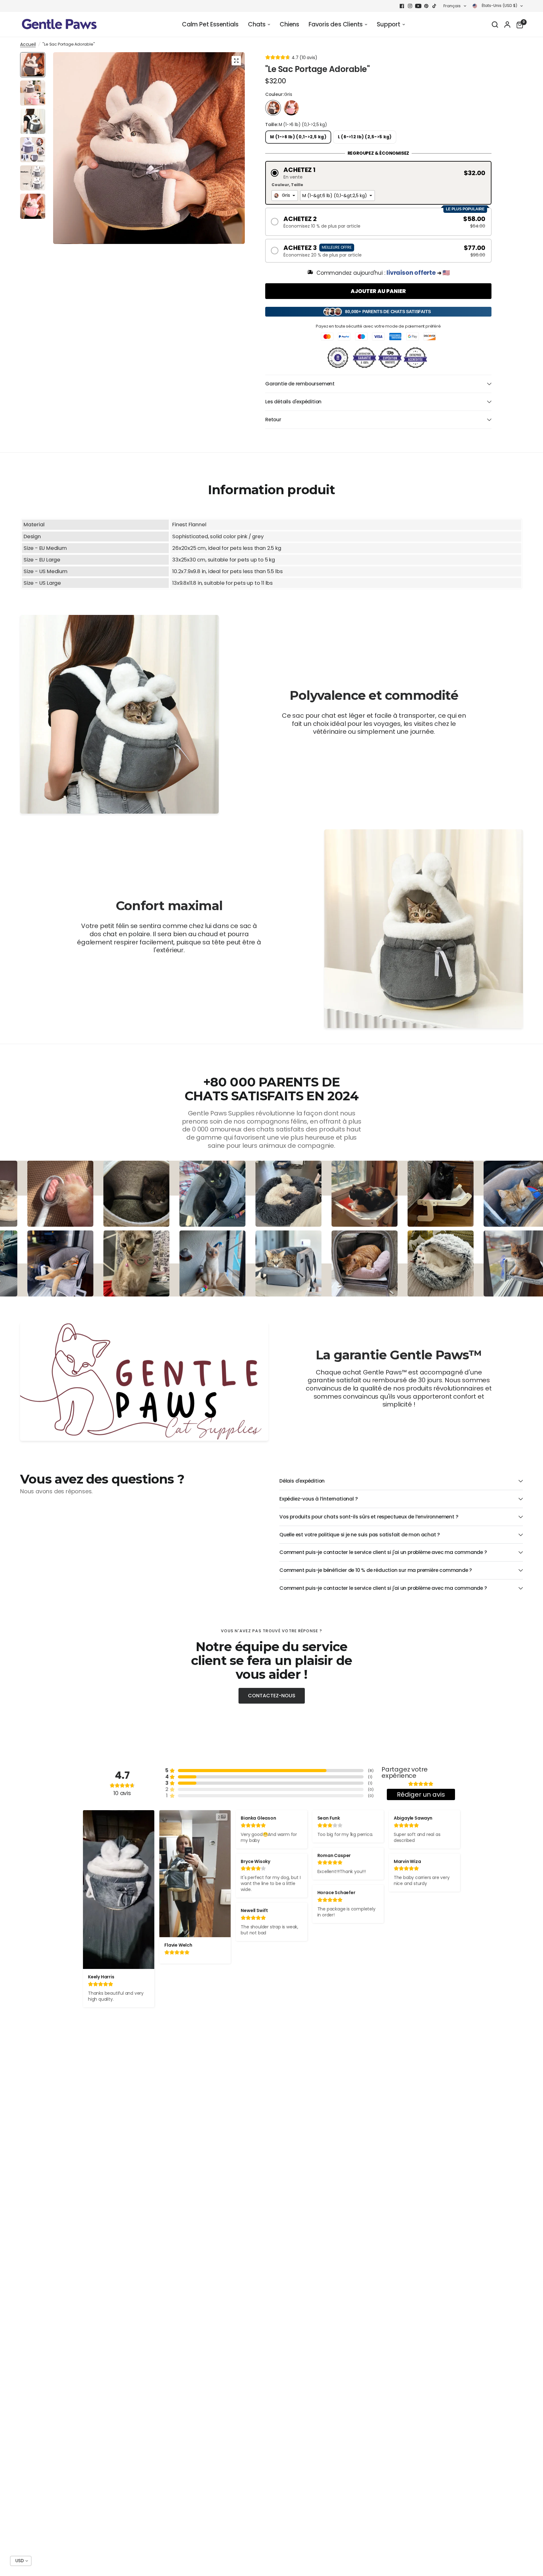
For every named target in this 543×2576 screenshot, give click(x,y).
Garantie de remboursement (300, 384)
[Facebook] (402, 6)
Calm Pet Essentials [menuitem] (210, 24)
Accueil (28, 45)
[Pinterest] (426, 6)
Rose (291, 108)
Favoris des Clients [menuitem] (336, 24)
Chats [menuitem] (257, 24)
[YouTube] (418, 6)
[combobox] (285, 196)
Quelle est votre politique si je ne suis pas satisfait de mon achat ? (360, 1535)
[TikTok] (435, 6)
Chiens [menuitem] (289, 24)
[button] (378, 173)
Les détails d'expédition (293, 402)
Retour (273, 420)
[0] (518, 25)
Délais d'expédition (302, 1481)
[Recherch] (495, 25)
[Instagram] (410, 6)
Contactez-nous (272, 1696)
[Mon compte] (507, 25)
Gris (273, 108)
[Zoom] (236, 61)
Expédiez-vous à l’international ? (318, 1499)
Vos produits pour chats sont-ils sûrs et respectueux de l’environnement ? (369, 1517)
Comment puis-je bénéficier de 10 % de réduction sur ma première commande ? (376, 1570)
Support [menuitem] (389, 24)
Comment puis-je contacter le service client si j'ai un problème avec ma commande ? (383, 1552)
